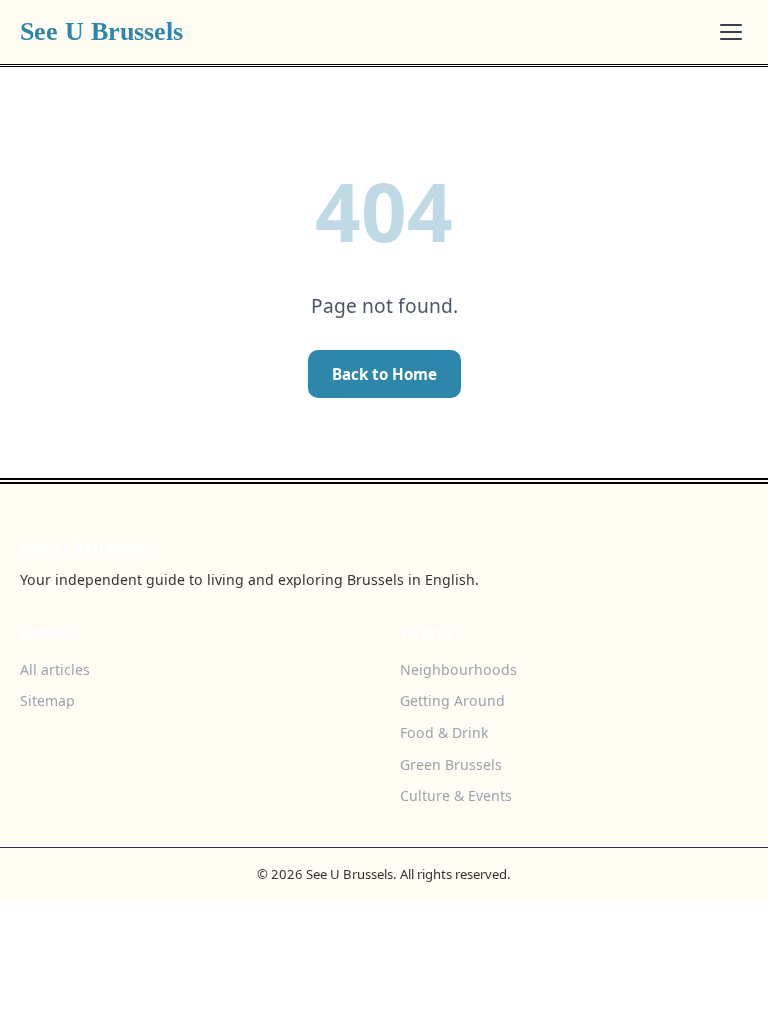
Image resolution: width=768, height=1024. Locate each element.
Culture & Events (456, 795)
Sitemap (47, 700)
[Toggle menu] (731, 32)
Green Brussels (451, 764)
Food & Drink (444, 732)
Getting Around (452, 700)
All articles (55, 669)
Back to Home (384, 374)
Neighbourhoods (458, 669)
